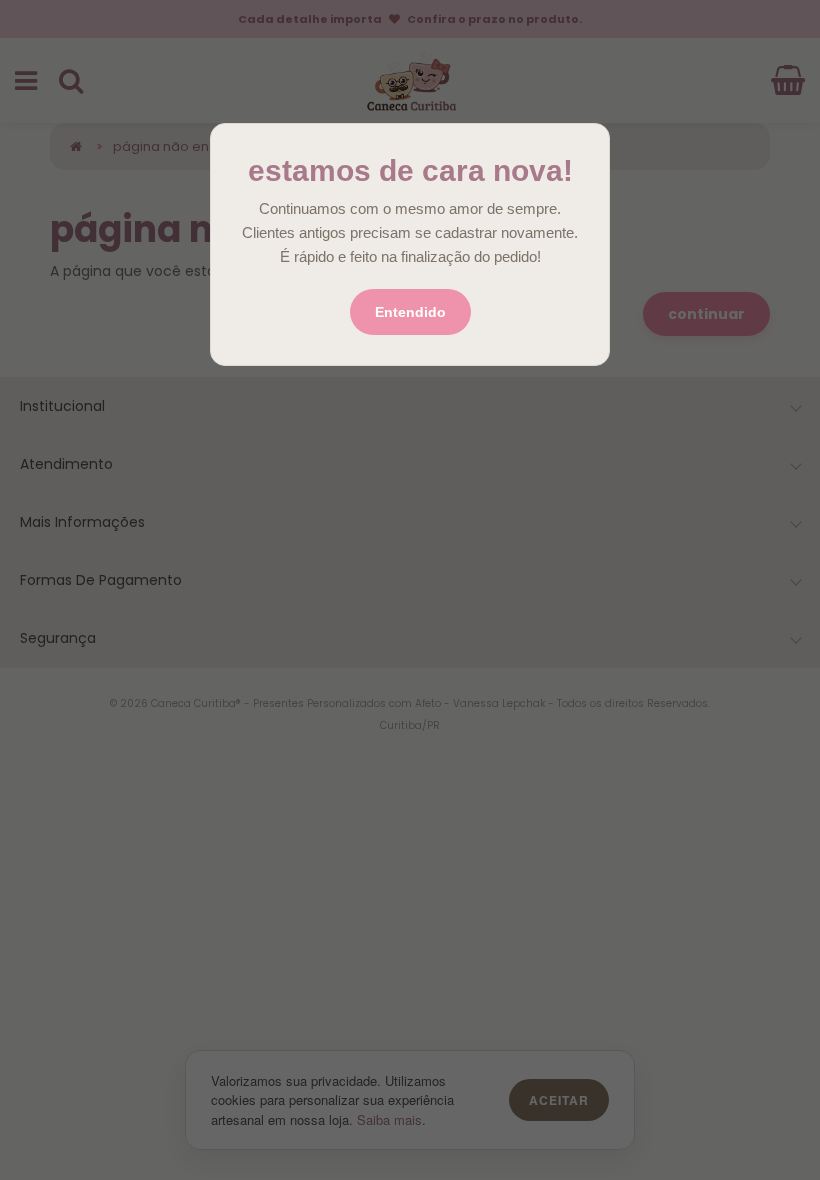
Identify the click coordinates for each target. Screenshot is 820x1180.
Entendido (410, 312)
